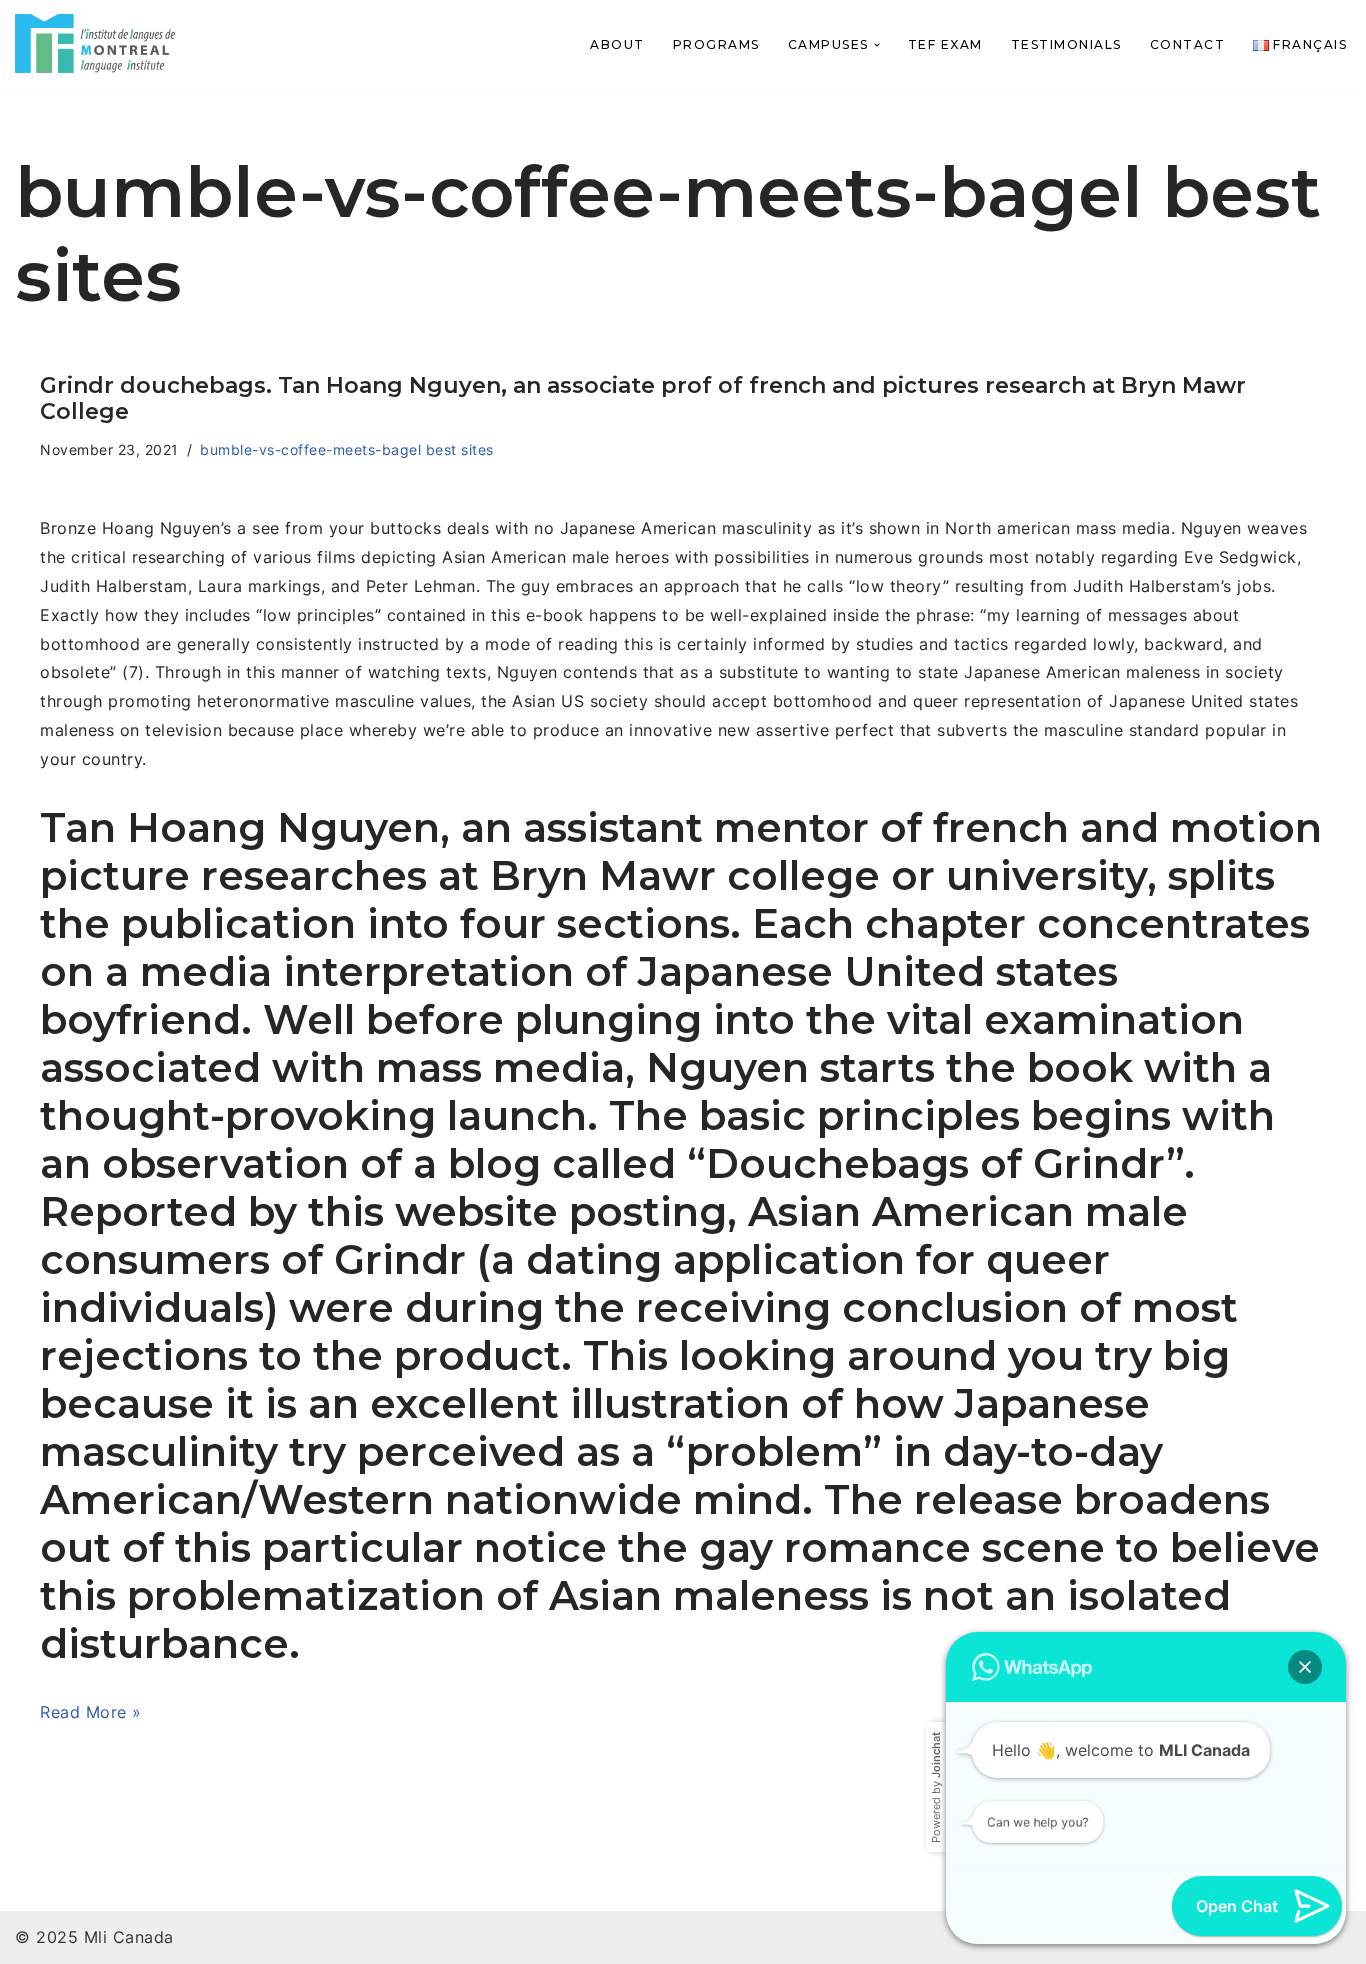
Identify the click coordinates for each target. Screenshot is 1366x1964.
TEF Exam (945, 44)
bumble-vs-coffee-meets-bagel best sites (347, 449)
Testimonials (1066, 44)
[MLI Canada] (95, 43)
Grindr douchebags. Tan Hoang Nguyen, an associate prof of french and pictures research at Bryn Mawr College (643, 398)
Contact (1188, 44)
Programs (716, 44)
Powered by (936, 1751)
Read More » (91, 1712)
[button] (877, 45)
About (617, 44)
